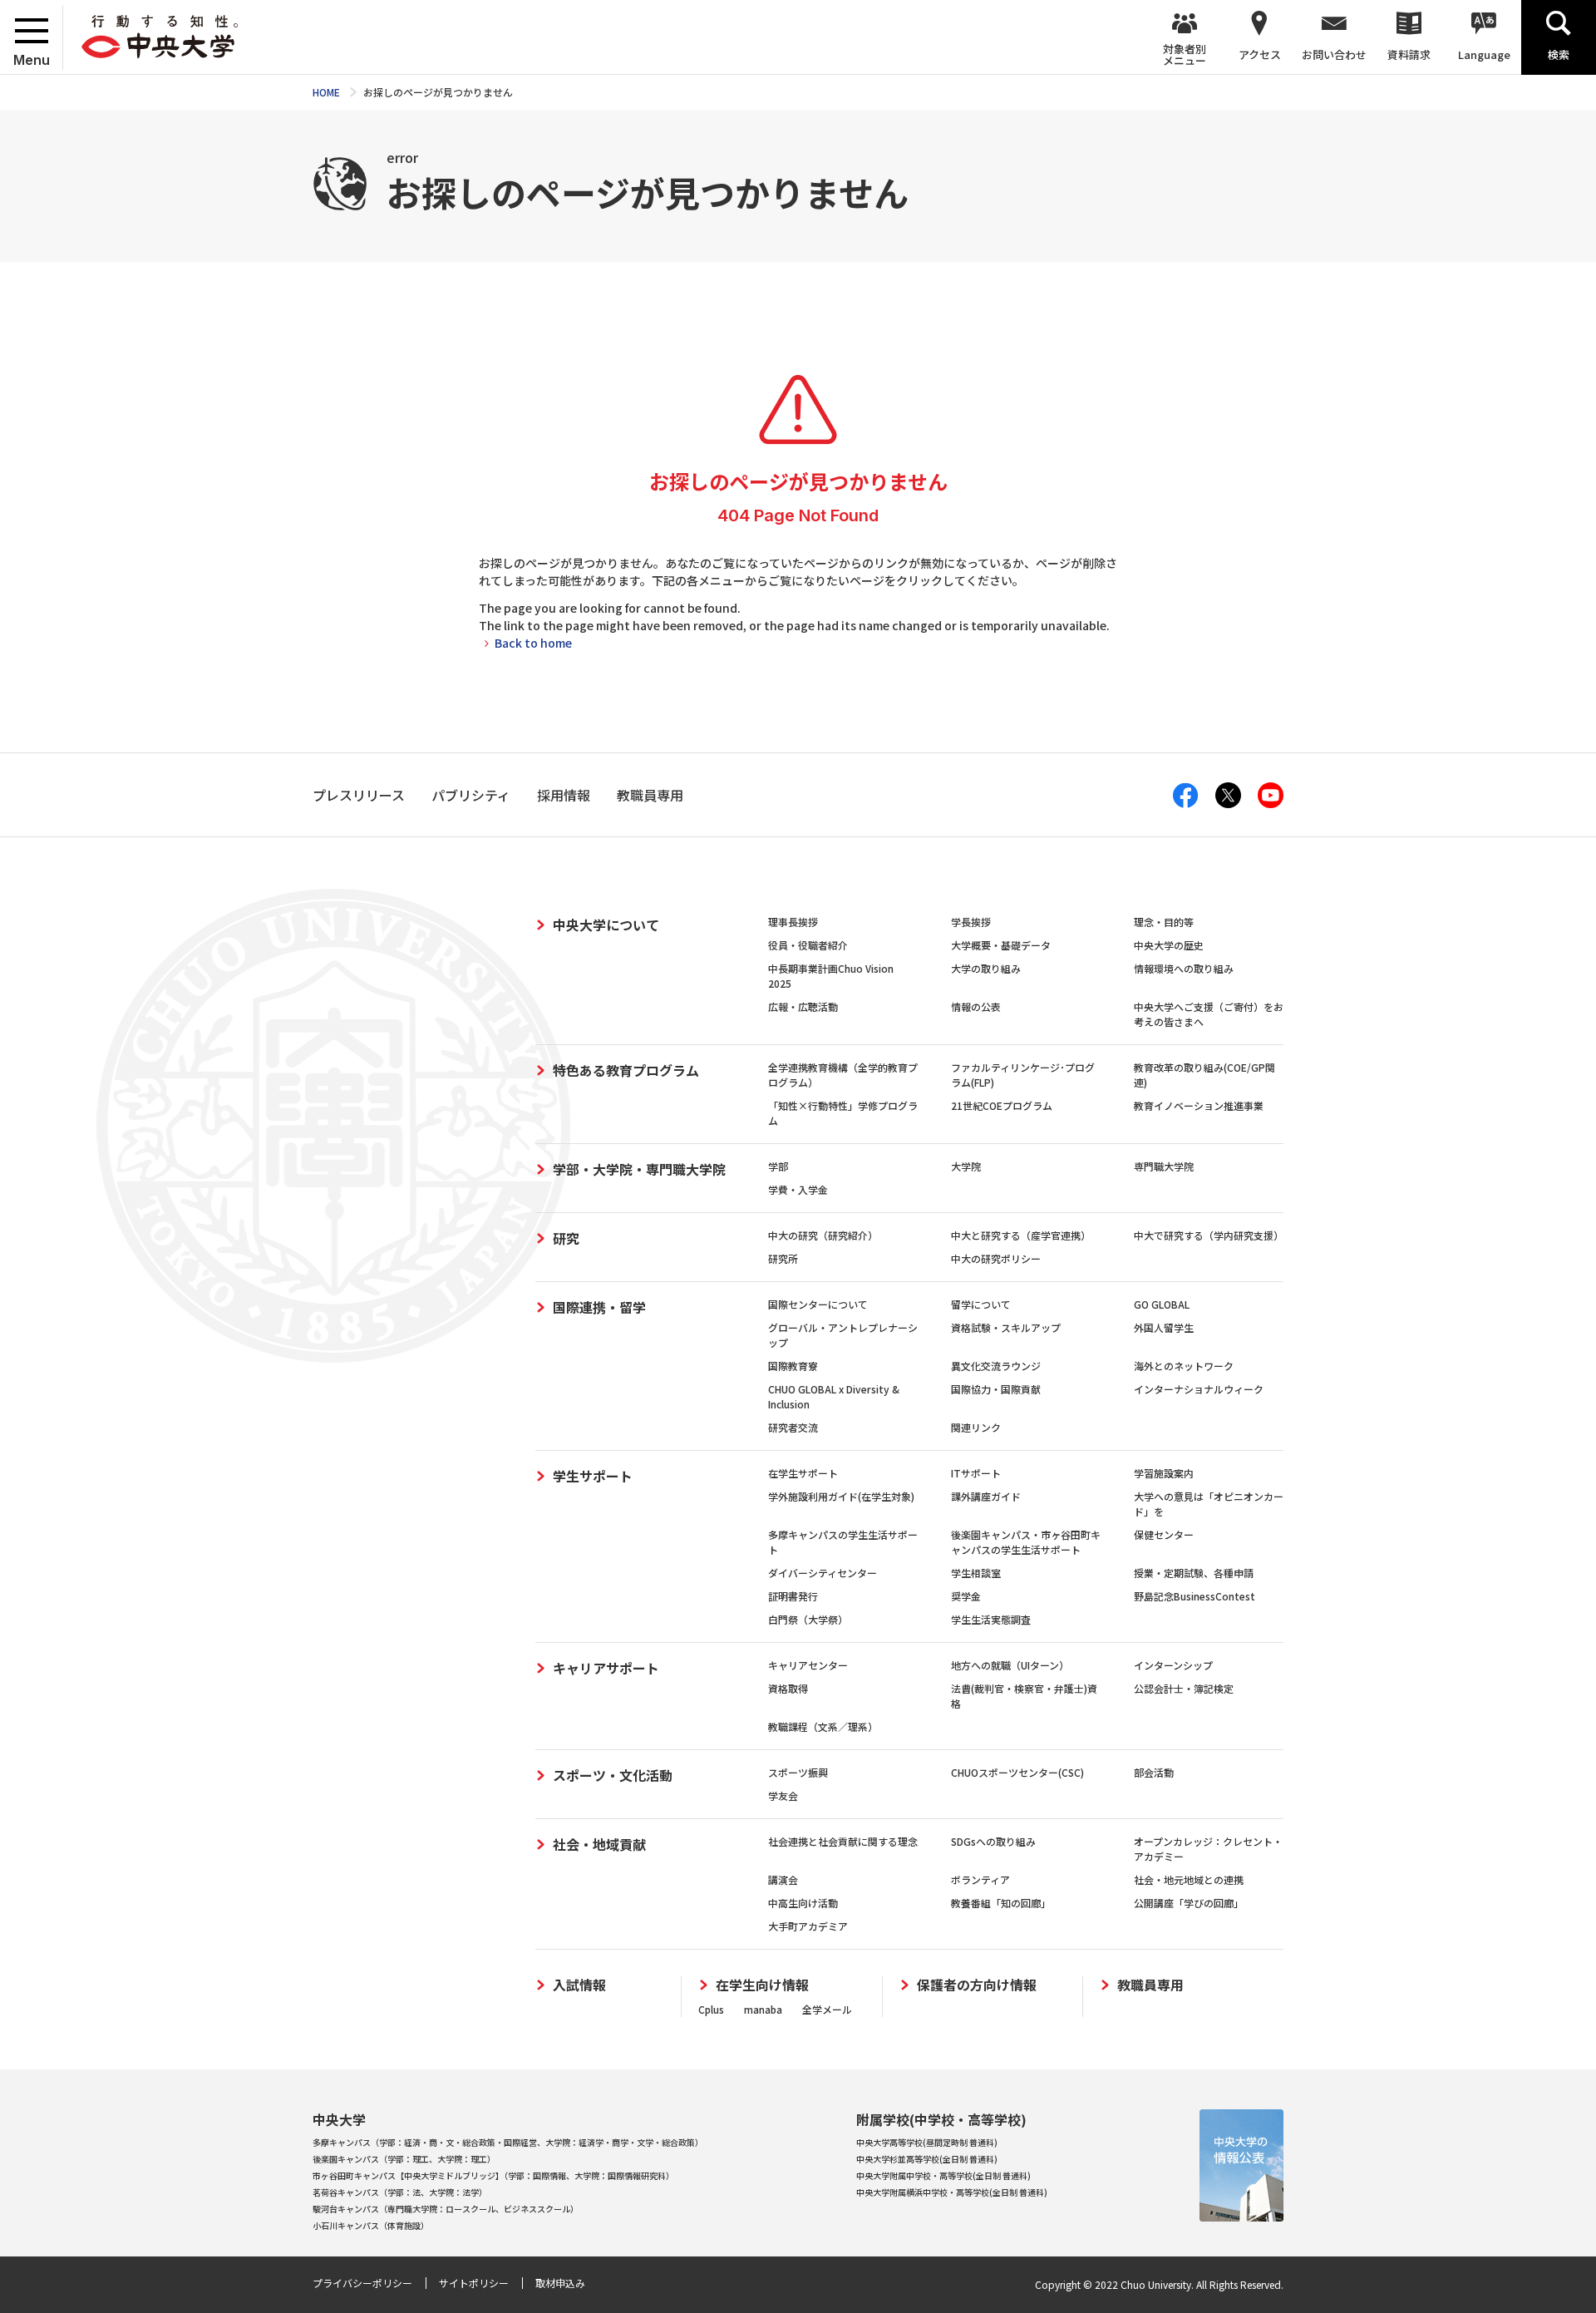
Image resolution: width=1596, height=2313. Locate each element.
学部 (778, 1166)
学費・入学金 (798, 1189)
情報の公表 (976, 1006)
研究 (566, 1238)
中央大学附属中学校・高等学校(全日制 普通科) (943, 2175)
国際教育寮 (793, 1366)
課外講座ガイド (986, 1496)
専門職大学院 (1164, 1166)
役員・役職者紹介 (808, 945)
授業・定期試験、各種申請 (1194, 1573)
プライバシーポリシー (362, 2283)
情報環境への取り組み (1184, 968)
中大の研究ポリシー (996, 1258)
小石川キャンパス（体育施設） (371, 2225)
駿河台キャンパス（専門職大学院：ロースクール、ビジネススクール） (446, 2209)
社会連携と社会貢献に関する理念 (843, 1841)
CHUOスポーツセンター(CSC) (1017, 1772)
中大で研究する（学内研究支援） (1209, 1235)
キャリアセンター (808, 1665)
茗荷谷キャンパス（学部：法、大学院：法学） (400, 2192)
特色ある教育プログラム (626, 1070)
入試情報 (579, 1985)
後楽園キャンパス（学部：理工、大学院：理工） (404, 2159)
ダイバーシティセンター (823, 1573)
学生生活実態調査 (991, 1619)
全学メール (827, 2009)
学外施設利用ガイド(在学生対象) (841, 1496)
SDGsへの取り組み (993, 1841)
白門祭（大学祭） (808, 1619)
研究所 (783, 1258)
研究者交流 (793, 1427)
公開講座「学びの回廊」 (1189, 1903)
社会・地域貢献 (599, 1844)
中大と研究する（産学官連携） (1021, 1235)
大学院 (966, 1166)
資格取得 (788, 1688)
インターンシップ (1173, 1665)
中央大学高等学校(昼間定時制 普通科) (927, 2142)
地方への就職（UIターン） (1010, 1665)
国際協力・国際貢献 (996, 1389)
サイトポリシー (474, 2283)
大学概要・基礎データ (1001, 945)
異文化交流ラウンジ (996, 1366)
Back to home (533, 643)
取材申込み (560, 2283)
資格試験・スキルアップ (1006, 1327)
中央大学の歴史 (1169, 945)
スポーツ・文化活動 (613, 1775)
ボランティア (980, 1879)
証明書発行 (793, 1596)
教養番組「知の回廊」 (1001, 1903)
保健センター (1164, 1534)
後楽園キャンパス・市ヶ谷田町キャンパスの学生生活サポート (1026, 1542)
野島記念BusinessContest (1195, 1596)
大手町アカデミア (808, 1926)
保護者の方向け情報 (977, 1985)
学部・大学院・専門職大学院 (639, 1169)
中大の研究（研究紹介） (823, 1235)
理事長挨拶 (793, 922)
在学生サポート (803, 1473)
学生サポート (593, 1476)
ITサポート (976, 1473)
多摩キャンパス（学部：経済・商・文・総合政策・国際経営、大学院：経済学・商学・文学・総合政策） (508, 2142)
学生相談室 (976, 1573)
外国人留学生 (1164, 1327)
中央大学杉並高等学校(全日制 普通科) (927, 2159)
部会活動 (1154, 1772)
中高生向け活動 (803, 1903)
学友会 (783, 1795)
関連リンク (976, 1427)
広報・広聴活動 (803, 1006)
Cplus (711, 2009)
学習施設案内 (1164, 1473)
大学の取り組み (986, 968)
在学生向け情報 (762, 1985)
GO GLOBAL (1162, 1304)
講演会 (783, 1879)
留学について (981, 1304)
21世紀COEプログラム (1002, 1105)
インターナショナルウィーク (1199, 1389)
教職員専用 (1150, 1985)
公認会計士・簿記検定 (1184, 1688)
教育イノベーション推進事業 (1199, 1105)
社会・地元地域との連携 (1189, 1879)
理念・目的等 (1164, 922)
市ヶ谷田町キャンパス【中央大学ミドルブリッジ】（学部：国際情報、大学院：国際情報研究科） (493, 2175)
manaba (763, 2009)
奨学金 (966, 1596)
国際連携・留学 (599, 1307)
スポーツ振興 (798, 1772)
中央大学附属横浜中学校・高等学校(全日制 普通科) (952, 2192)
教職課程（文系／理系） (823, 1726)
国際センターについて (818, 1304)
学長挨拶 (971, 922)
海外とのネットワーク (1184, 1366)
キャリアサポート (606, 1668)
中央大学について (606, 925)
